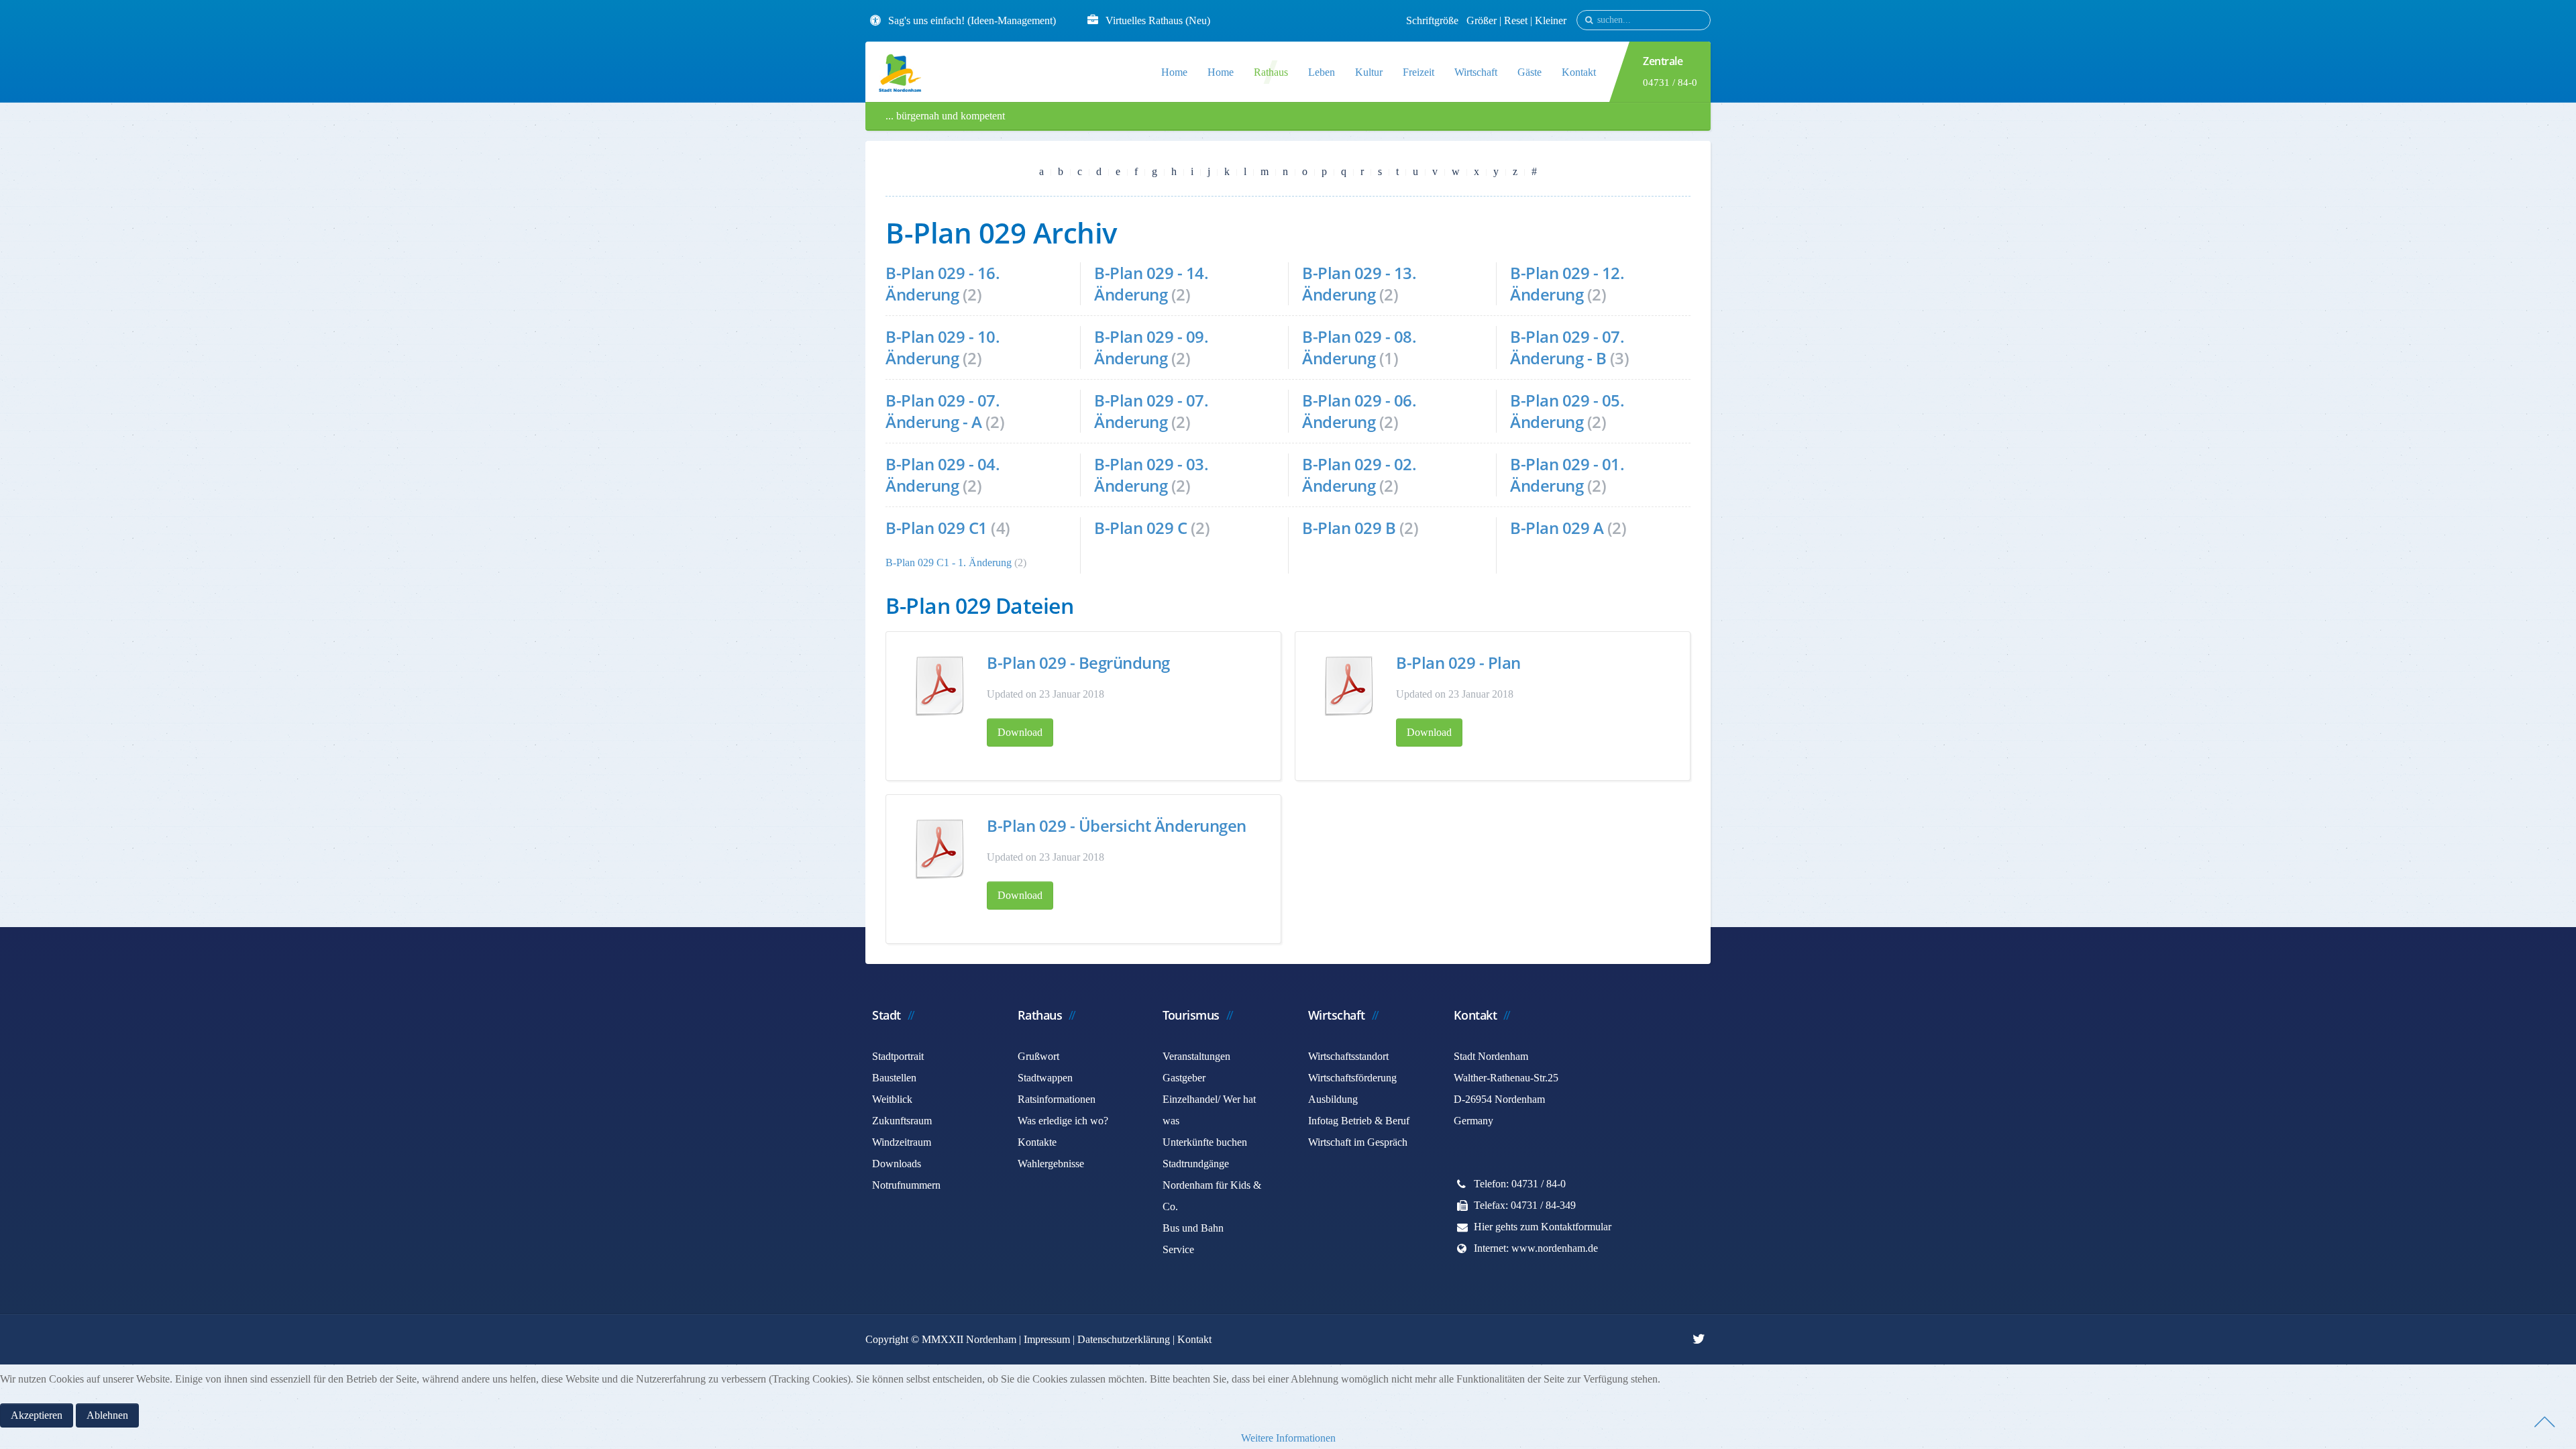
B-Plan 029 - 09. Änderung (1151, 347)
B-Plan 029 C (1140, 528)
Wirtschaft (1476, 72)
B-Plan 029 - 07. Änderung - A (943, 411)
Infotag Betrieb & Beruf (1359, 1121)
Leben (1322, 72)
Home (1174, 72)
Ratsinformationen (1057, 1099)
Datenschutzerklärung (1124, 1339)
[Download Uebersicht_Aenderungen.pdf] (940, 849)
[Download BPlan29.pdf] (1349, 686)
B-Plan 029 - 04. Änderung (943, 475)
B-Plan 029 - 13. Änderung (1359, 283)
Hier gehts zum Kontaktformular (1543, 1227)
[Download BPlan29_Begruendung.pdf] (940, 686)
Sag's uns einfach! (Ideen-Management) (972, 20)
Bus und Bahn (1193, 1228)
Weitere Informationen (1288, 1438)
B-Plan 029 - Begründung (1078, 662)
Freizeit (1418, 72)
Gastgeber (1184, 1078)
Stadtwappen (1045, 1078)
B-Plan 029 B (1349, 528)
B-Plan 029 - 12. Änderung (1567, 283)
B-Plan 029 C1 (936, 528)
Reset (1517, 20)
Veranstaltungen (1196, 1056)
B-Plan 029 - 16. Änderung (943, 283)
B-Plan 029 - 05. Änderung (1567, 411)
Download (1020, 732)
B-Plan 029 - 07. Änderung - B (1567, 347)
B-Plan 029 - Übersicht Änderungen (1117, 825)
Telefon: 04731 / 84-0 (1520, 1184)
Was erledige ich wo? (1063, 1121)
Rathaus (1271, 72)
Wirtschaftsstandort (1348, 1056)
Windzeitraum (902, 1142)
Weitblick (892, 1099)
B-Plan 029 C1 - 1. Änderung (949, 562)
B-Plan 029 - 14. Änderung (1151, 283)
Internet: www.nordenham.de (1536, 1248)
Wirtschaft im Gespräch (1358, 1142)
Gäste (1529, 72)
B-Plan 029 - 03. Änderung (1151, 475)
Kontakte (1037, 1142)
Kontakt (1579, 72)
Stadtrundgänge (1196, 1164)
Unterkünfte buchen (1205, 1142)
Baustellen (894, 1078)
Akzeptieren (37, 1415)
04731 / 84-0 (1670, 83)
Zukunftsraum (902, 1121)
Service (1178, 1249)
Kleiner (1551, 20)
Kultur (1369, 72)
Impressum (1047, 1339)
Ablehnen (107, 1415)
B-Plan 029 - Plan (1458, 662)
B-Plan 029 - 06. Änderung (1359, 411)
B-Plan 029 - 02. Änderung (1359, 475)
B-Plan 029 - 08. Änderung (1359, 347)
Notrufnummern (906, 1185)
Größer (1482, 20)
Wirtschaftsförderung (1352, 1078)
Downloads (897, 1164)
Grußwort (1038, 1056)
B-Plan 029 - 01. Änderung (1567, 475)
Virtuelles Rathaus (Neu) (1158, 20)
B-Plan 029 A (1557, 528)
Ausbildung (1333, 1099)
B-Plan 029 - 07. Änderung (1151, 411)
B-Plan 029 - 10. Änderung (943, 347)
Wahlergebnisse (1051, 1164)
